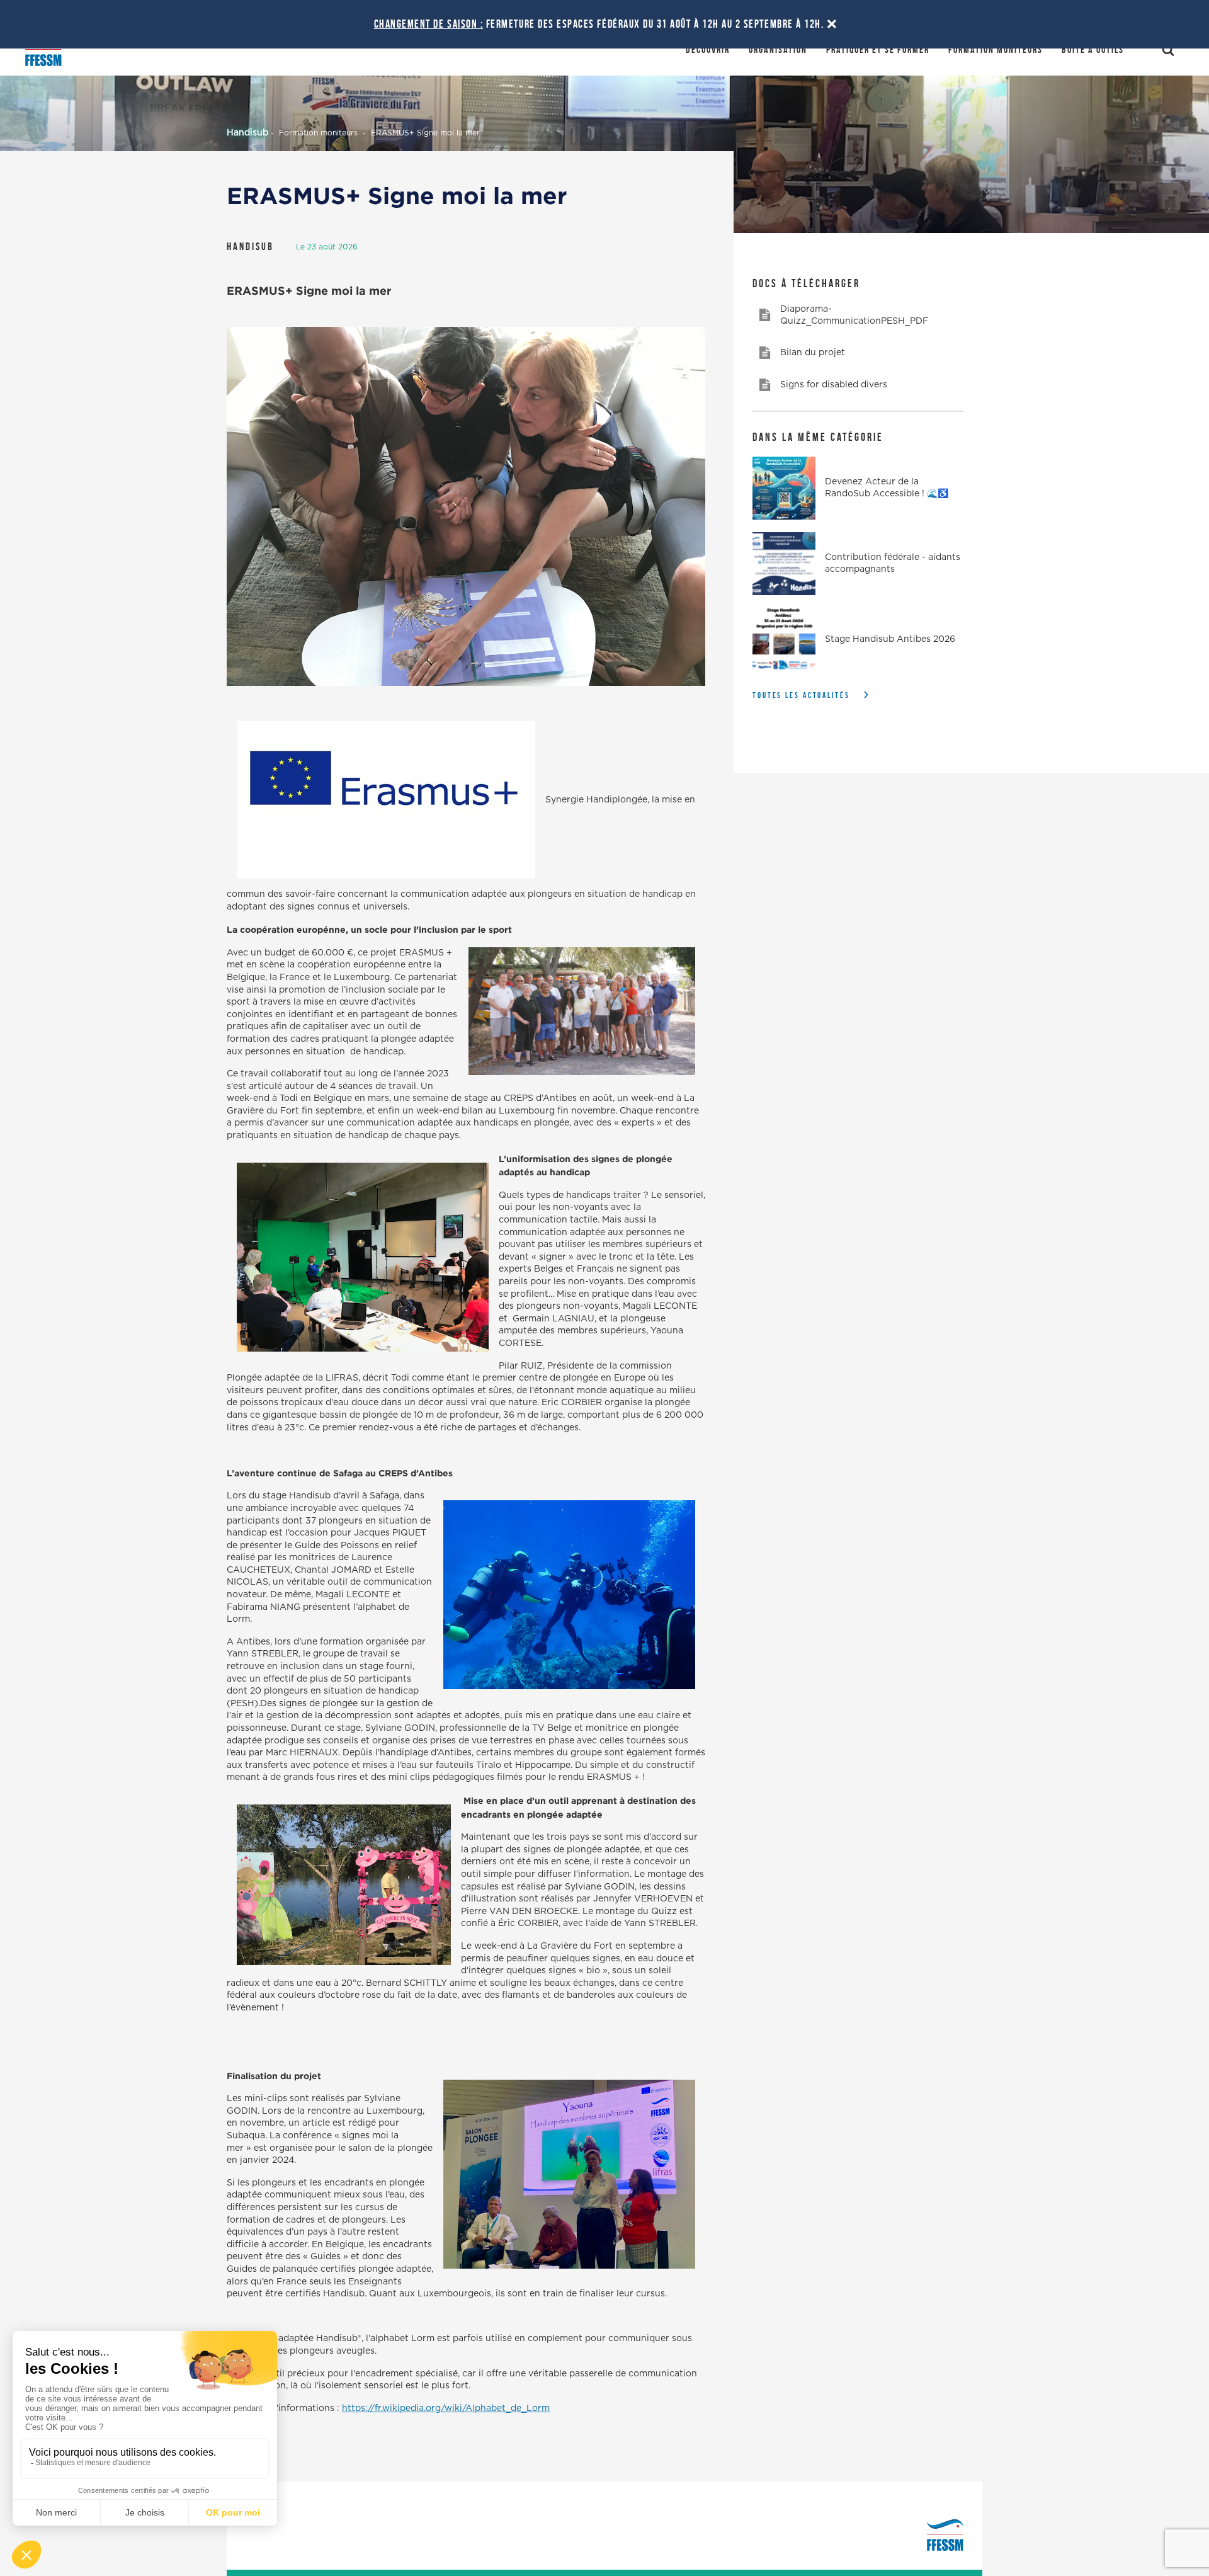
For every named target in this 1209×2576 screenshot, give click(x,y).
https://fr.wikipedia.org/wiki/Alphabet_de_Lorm (446, 2408)
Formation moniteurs (996, 49)
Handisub (247, 133)
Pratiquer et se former (878, 49)
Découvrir (708, 49)
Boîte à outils (1093, 49)
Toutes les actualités (801, 695)
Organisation (778, 49)
